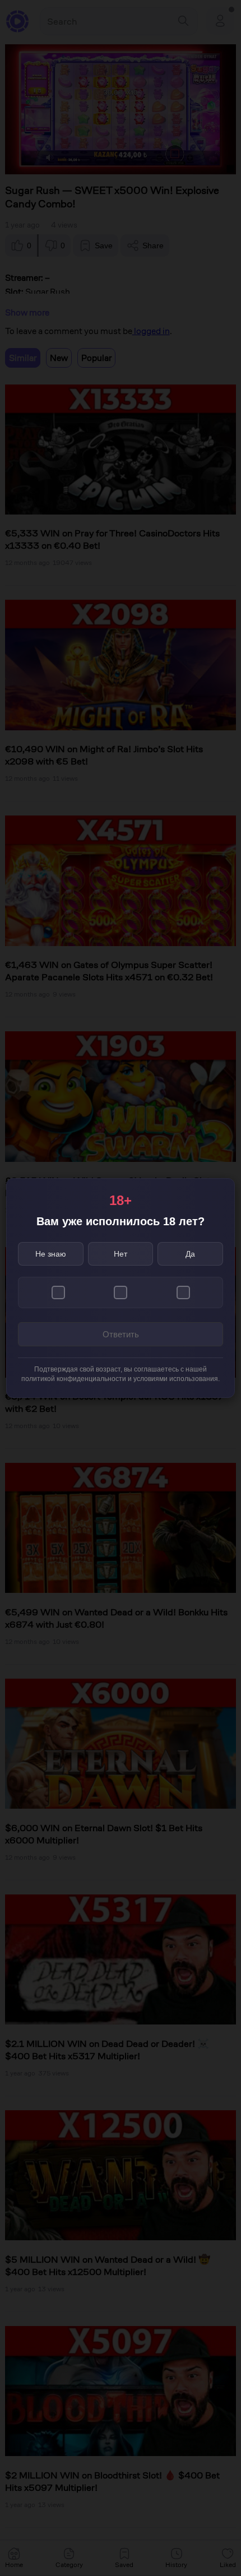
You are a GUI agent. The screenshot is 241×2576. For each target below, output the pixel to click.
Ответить (121, 1334)
